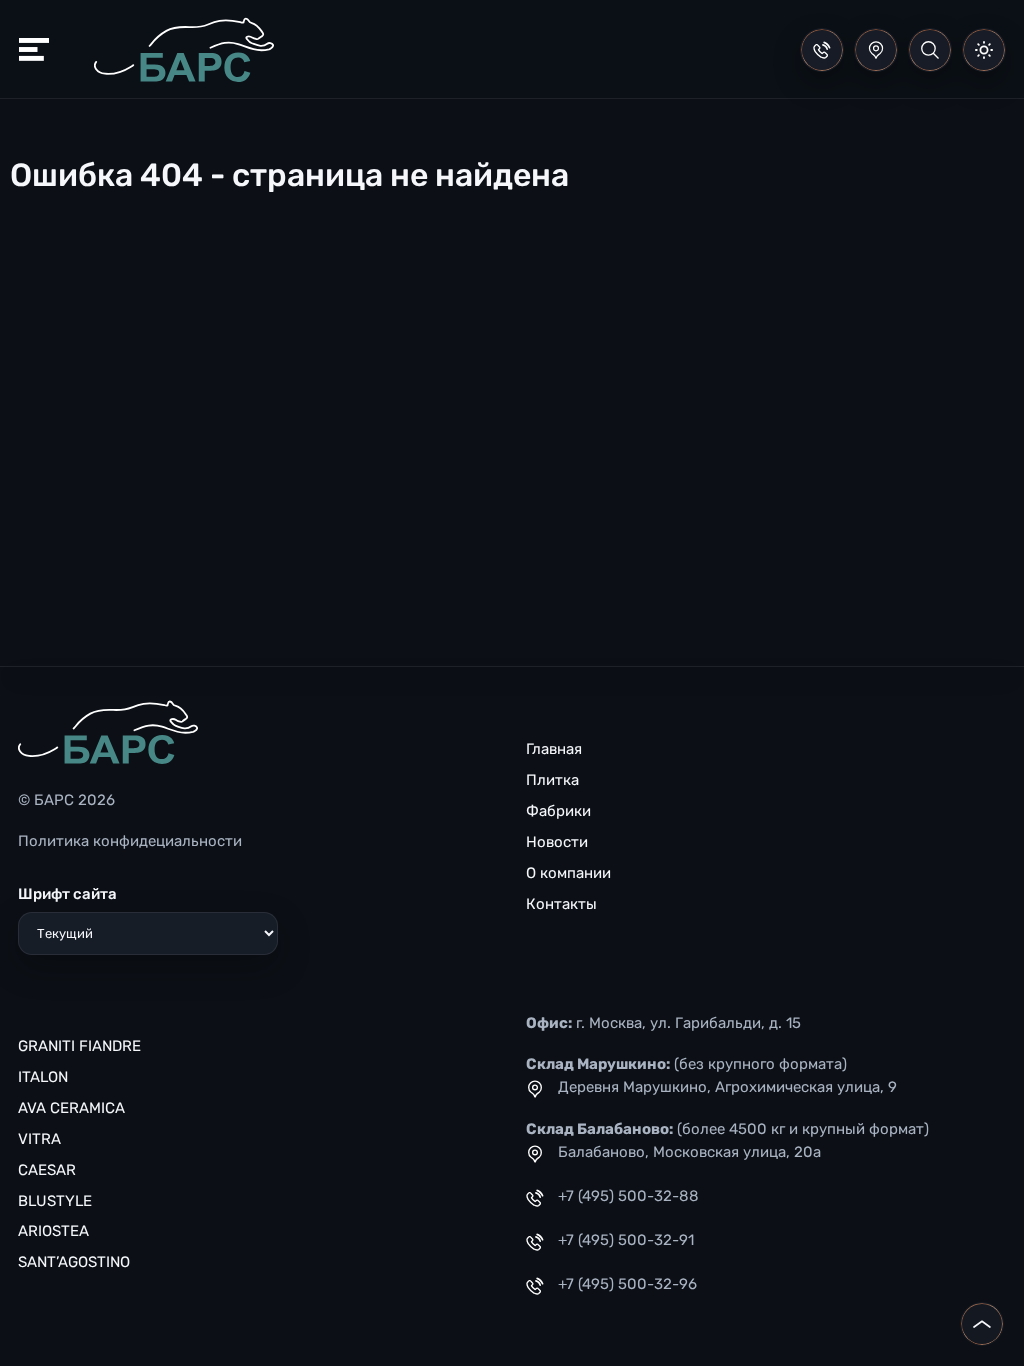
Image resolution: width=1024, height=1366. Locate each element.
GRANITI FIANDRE (79, 1046)
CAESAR (47, 1170)
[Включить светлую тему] (984, 50)
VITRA (39, 1139)
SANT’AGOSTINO (74, 1262)
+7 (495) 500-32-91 (626, 1240)
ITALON (43, 1077)
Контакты (561, 904)
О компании (568, 873)
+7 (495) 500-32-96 (627, 1284)
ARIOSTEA (53, 1231)
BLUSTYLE (55, 1201)
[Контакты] (876, 50)
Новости (557, 842)
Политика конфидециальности (130, 841)
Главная (554, 749)
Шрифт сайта (67, 894)
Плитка (552, 780)
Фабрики (558, 811)
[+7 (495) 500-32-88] (822, 50)
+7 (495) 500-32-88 (628, 1196)
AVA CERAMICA (71, 1108)
